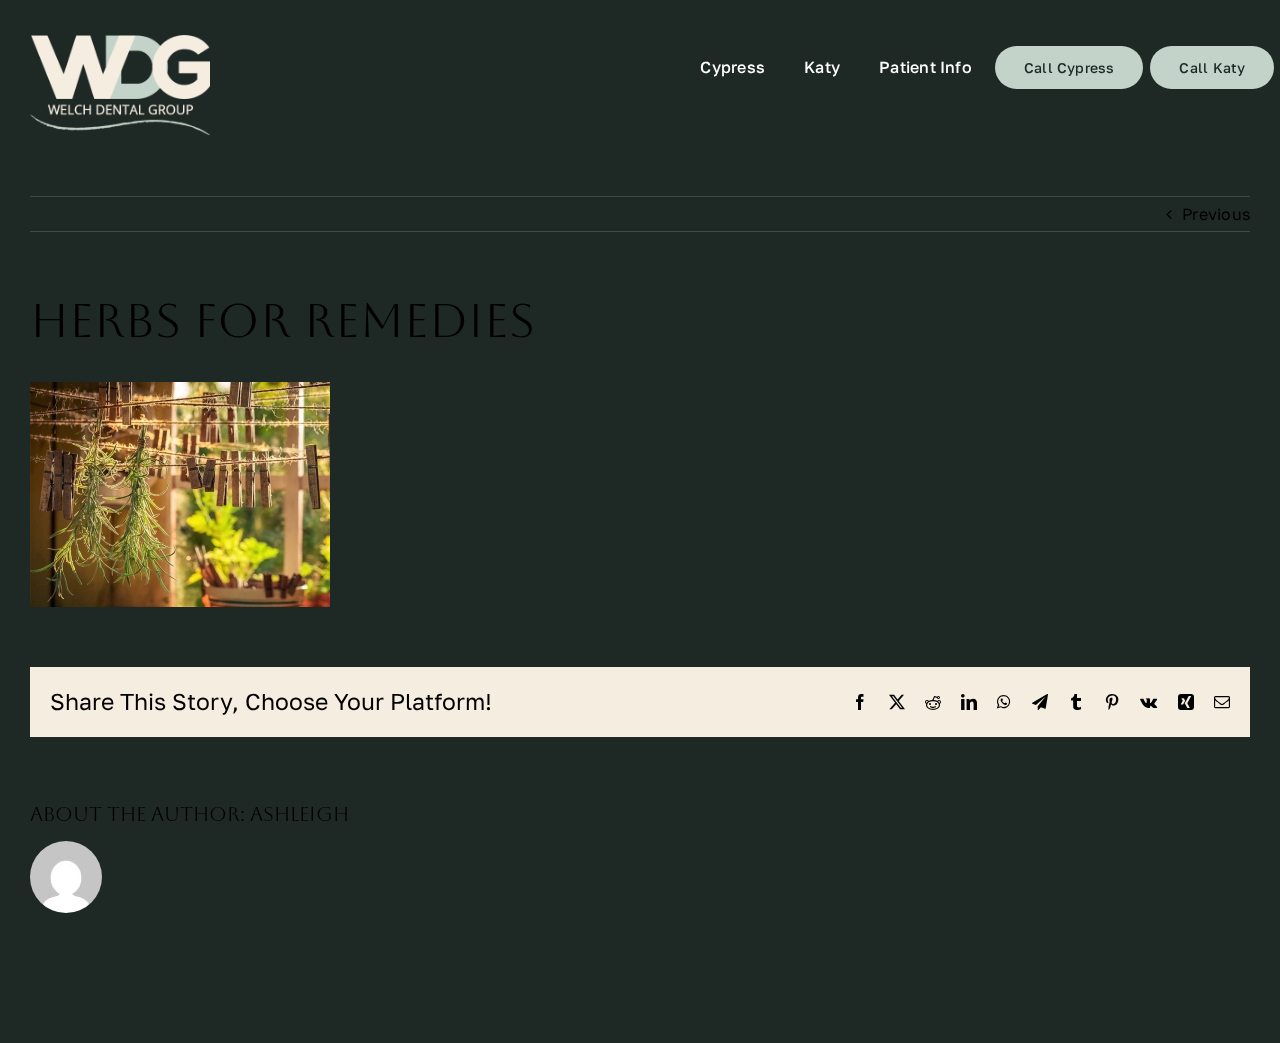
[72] (120, 85)
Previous (1216, 214)
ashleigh (299, 814)
